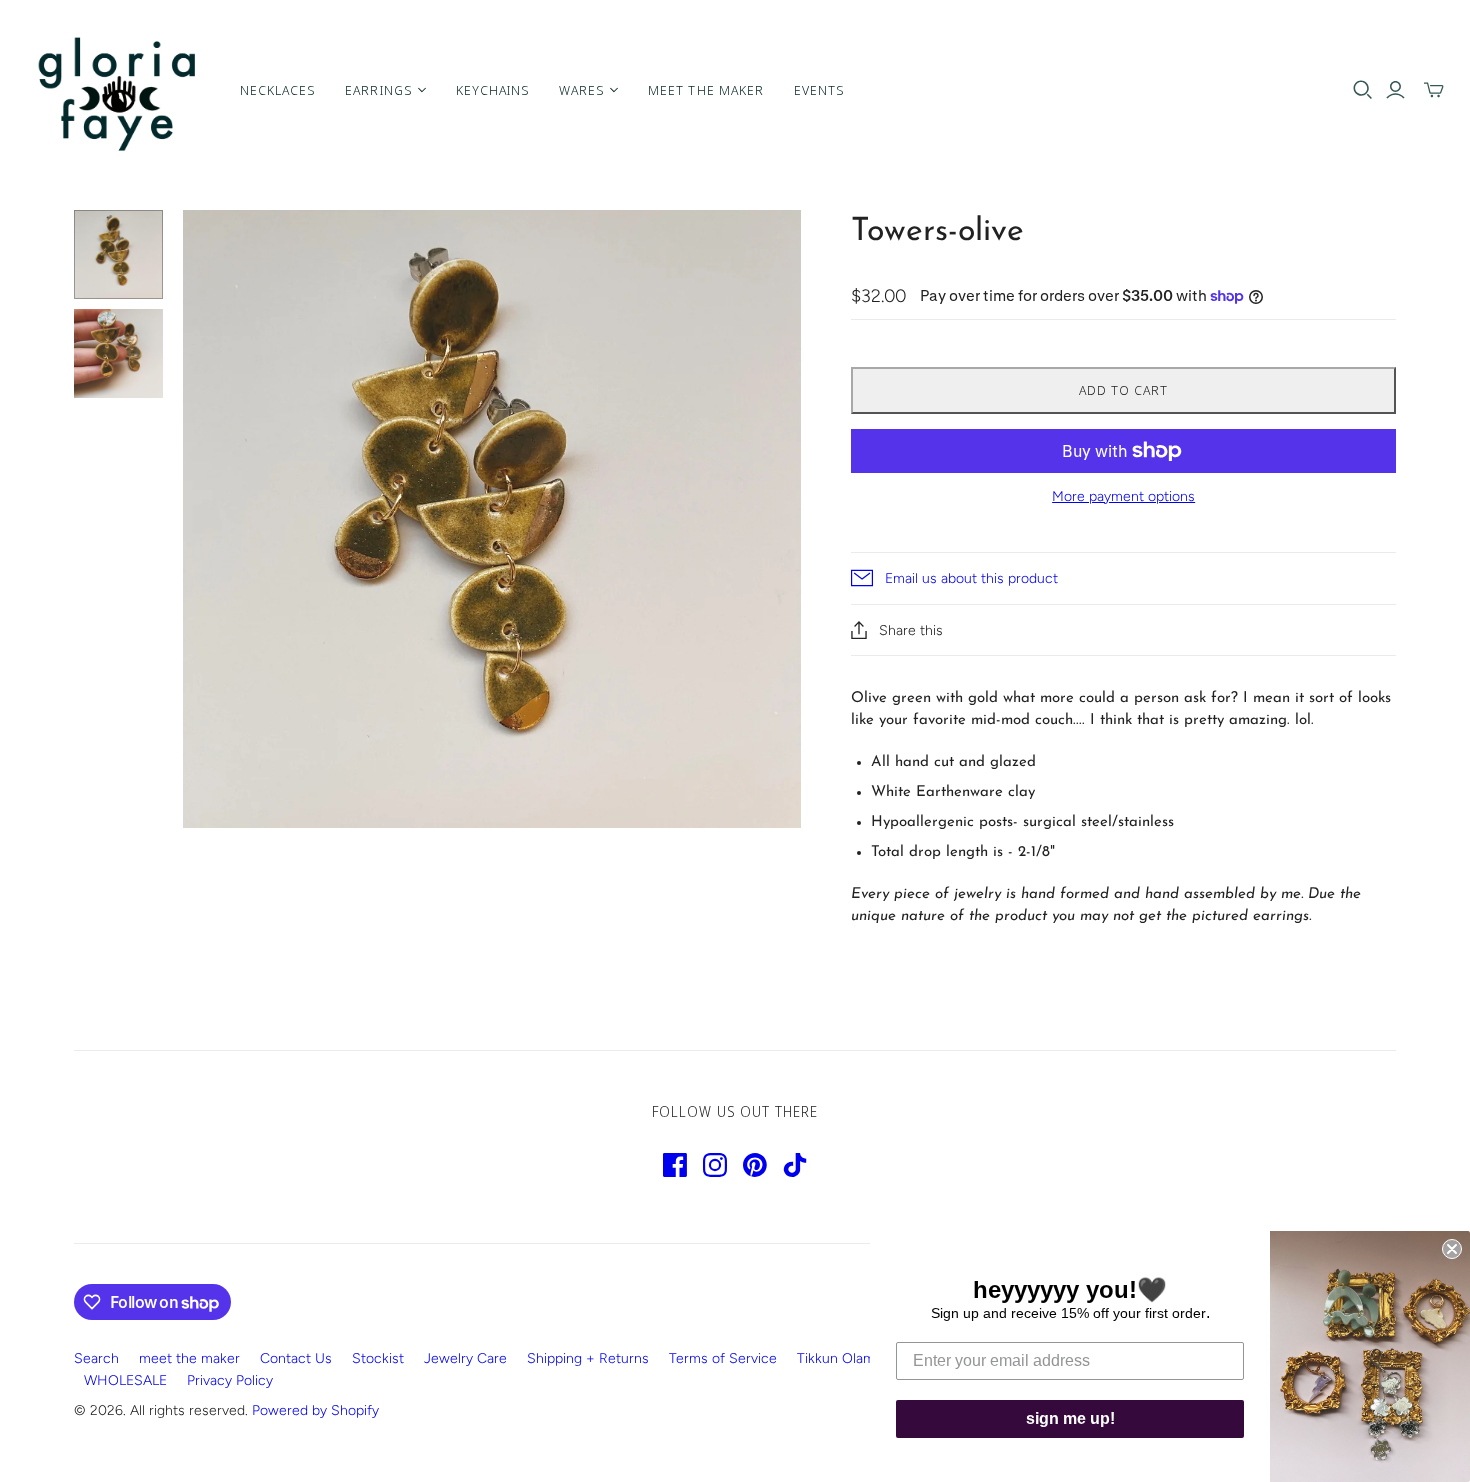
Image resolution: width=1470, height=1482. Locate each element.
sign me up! (1070, 1418)
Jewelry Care (465, 1358)
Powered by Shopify (315, 1410)
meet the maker (189, 1358)
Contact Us (296, 1358)
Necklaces (277, 90)
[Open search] (1363, 90)
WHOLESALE (125, 1380)
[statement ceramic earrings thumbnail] (118, 254)
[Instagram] (715, 1165)
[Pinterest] (755, 1165)
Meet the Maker (706, 90)
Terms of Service (723, 1358)
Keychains (492, 90)
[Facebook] (675, 1165)
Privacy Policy (230, 1380)
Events (819, 90)
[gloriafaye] (117, 90)
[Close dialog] (1452, 1249)
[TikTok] (795, 1165)
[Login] (1395, 90)
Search (96, 1358)
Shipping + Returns (588, 1358)
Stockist (378, 1358)
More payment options (1123, 496)
